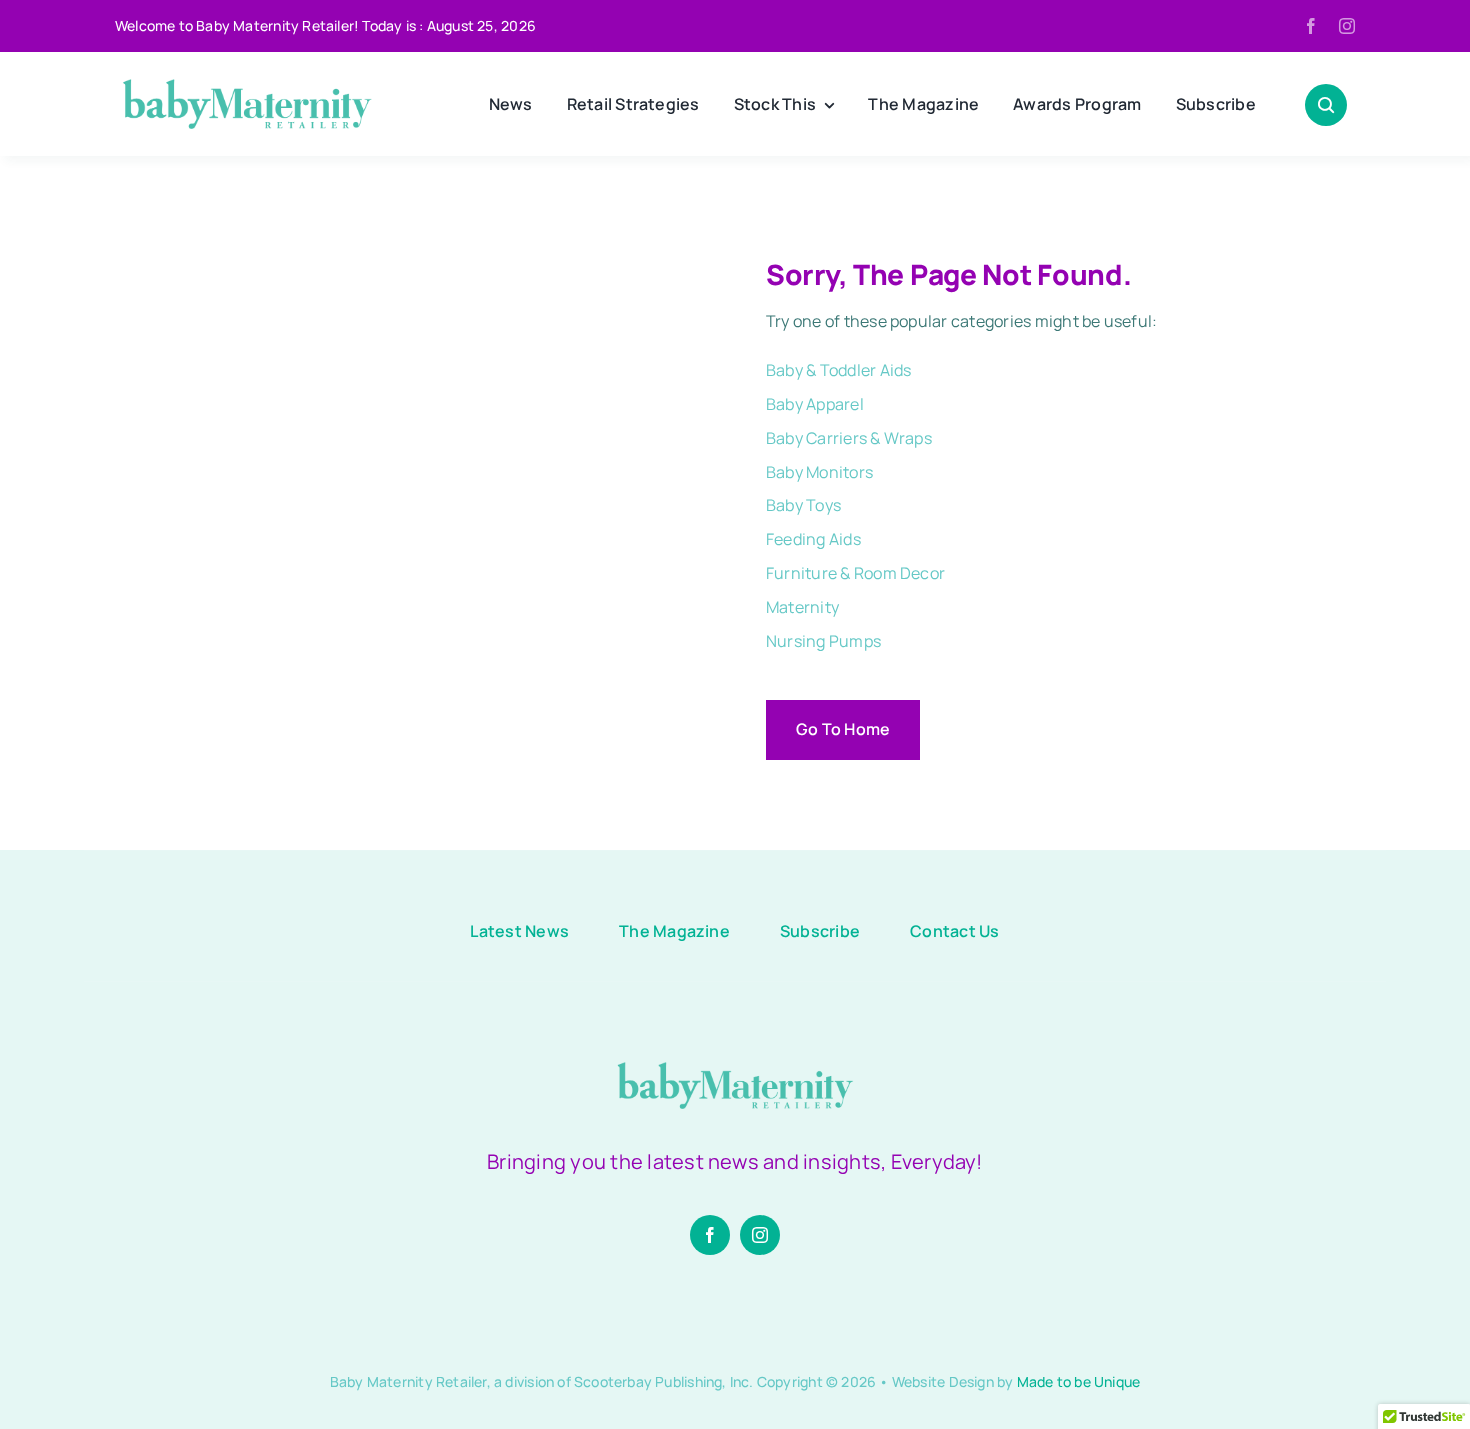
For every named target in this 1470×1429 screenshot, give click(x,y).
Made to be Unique (1079, 1381)
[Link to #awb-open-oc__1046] (1326, 105)
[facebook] (1311, 26)
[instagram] (1347, 26)
